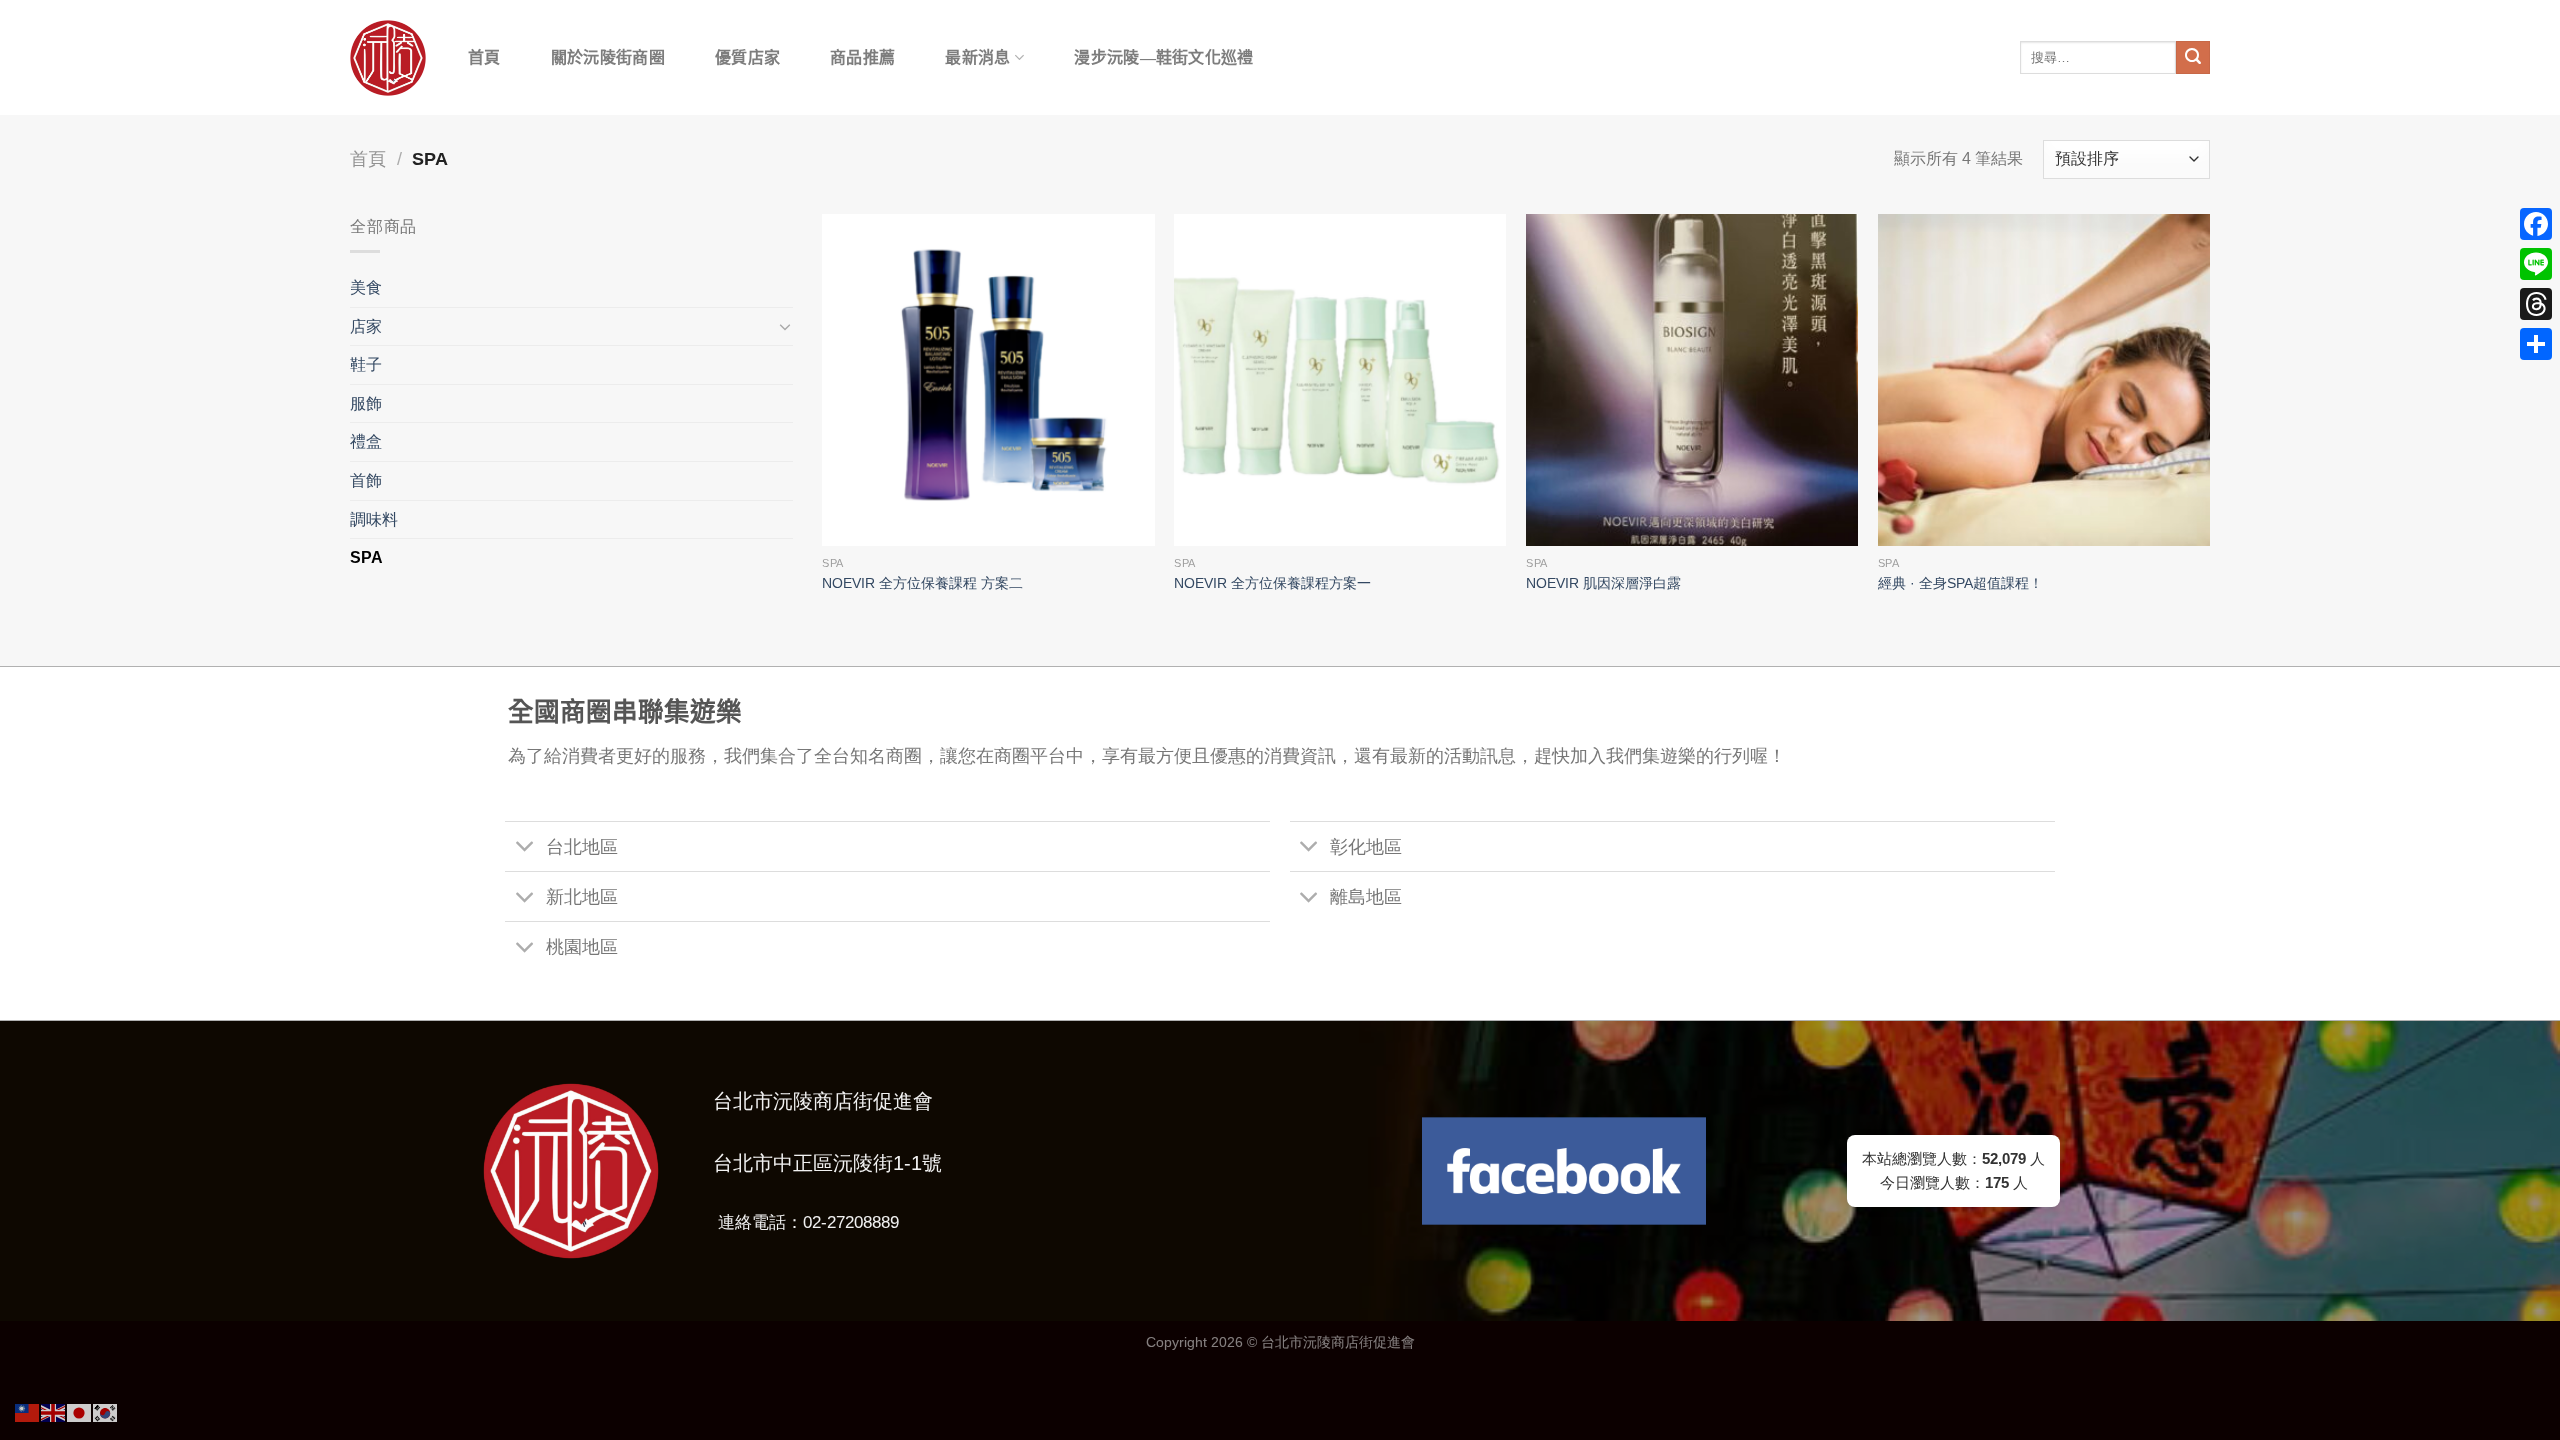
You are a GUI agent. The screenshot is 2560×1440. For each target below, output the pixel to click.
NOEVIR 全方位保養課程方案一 (1272, 583)
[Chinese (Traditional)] (28, 1411)
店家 (366, 326)
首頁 (484, 57)
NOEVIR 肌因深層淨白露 (1603, 583)
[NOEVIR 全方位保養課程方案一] (1340, 380)
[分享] (2536, 344)
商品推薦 (862, 57)
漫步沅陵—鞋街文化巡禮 (1164, 57)
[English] (54, 1411)
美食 (366, 287)
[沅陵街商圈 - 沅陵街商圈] (388, 58)
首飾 (366, 480)
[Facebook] (2536, 224)
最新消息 (977, 57)
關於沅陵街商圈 (608, 57)
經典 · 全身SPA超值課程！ (1960, 583)
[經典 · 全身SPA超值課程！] (2044, 380)
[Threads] (2536, 304)
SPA (366, 557)
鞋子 (366, 364)
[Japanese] (80, 1411)
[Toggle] (785, 326)
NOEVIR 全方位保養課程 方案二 (922, 583)
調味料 (374, 519)
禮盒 (366, 441)
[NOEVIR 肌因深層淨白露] (1692, 380)
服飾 (366, 403)
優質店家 (747, 57)
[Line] (2536, 264)
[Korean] (106, 1411)
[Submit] (2193, 58)
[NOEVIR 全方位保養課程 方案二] (988, 380)
